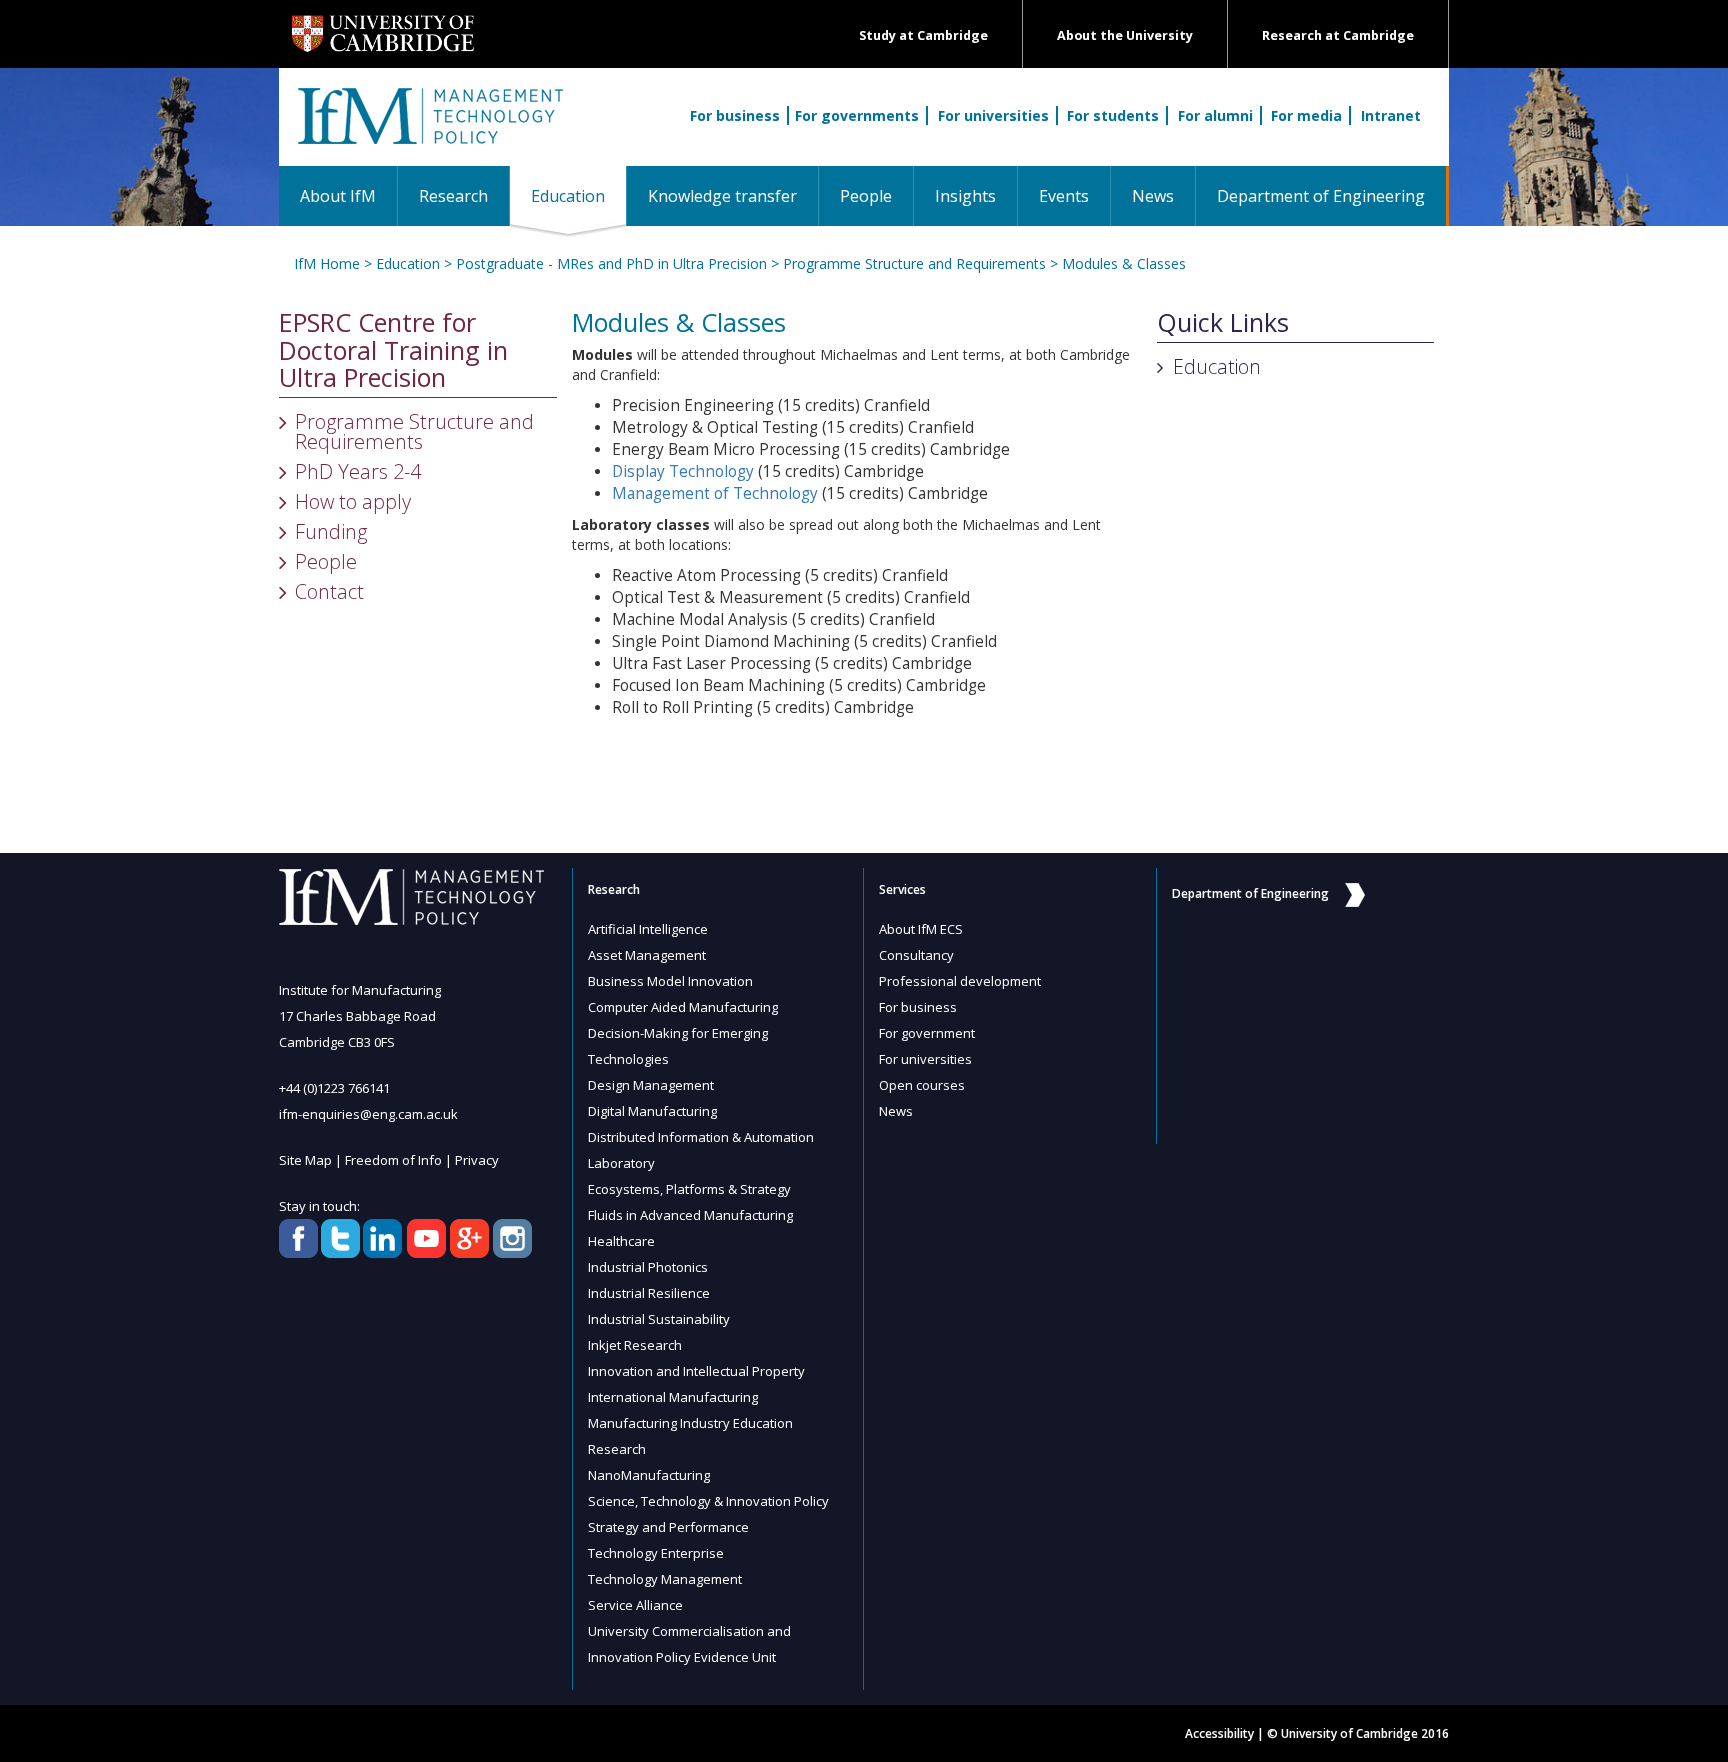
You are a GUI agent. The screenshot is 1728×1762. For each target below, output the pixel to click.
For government (927, 1033)
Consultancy (916, 955)
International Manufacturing (673, 1397)
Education (578, 195)
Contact (329, 591)
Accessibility (1219, 1733)
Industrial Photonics (648, 1267)
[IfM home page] (429, 127)
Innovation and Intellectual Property (696, 1371)
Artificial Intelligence (648, 929)
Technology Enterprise (656, 1553)
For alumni (1215, 115)
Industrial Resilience (649, 1293)
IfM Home (327, 263)
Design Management (651, 1085)
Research (453, 196)
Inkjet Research (635, 1345)
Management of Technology (715, 493)
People (866, 196)
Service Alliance (635, 1605)
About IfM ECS (921, 929)
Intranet (1391, 115)
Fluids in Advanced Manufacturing (690, 1215)
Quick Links (1223, 323)
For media (1306, 115)
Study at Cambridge (923, 35)
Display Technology (683, 471)
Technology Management (665, 1579)
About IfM (338, 196)
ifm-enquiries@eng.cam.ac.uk (368, 1114)
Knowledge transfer (722, 196)
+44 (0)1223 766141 (334, 1088)
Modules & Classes (1124, 263)
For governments (857, 115)
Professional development (960, 981)
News (1153, 196)
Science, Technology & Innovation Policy (708, 1501)
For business (735, 115)
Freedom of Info (393, 1160)
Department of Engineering (1321, 196)
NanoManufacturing (649, 1475)
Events (1064, 196)
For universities (993, 115)
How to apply (353, 501)
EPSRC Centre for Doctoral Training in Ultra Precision (393, 350)
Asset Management (647, 955)
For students (1113, 115)
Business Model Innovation (670, 981)
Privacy (477, 1160)
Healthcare (621, 1241)
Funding (331, 531)
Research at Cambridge (1338, 35)
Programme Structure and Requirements (914, 263)
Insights (965, 196)
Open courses (922, 1085)
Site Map (305, 1160)
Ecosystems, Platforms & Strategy (689, 1189)
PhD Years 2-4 (358, 471)
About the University (1125, 35)
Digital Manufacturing (652, 1111)
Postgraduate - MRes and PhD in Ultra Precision (611, 263)
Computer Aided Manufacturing (683, 1007)
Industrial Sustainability (659, 1319)
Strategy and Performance (668, 1527)
